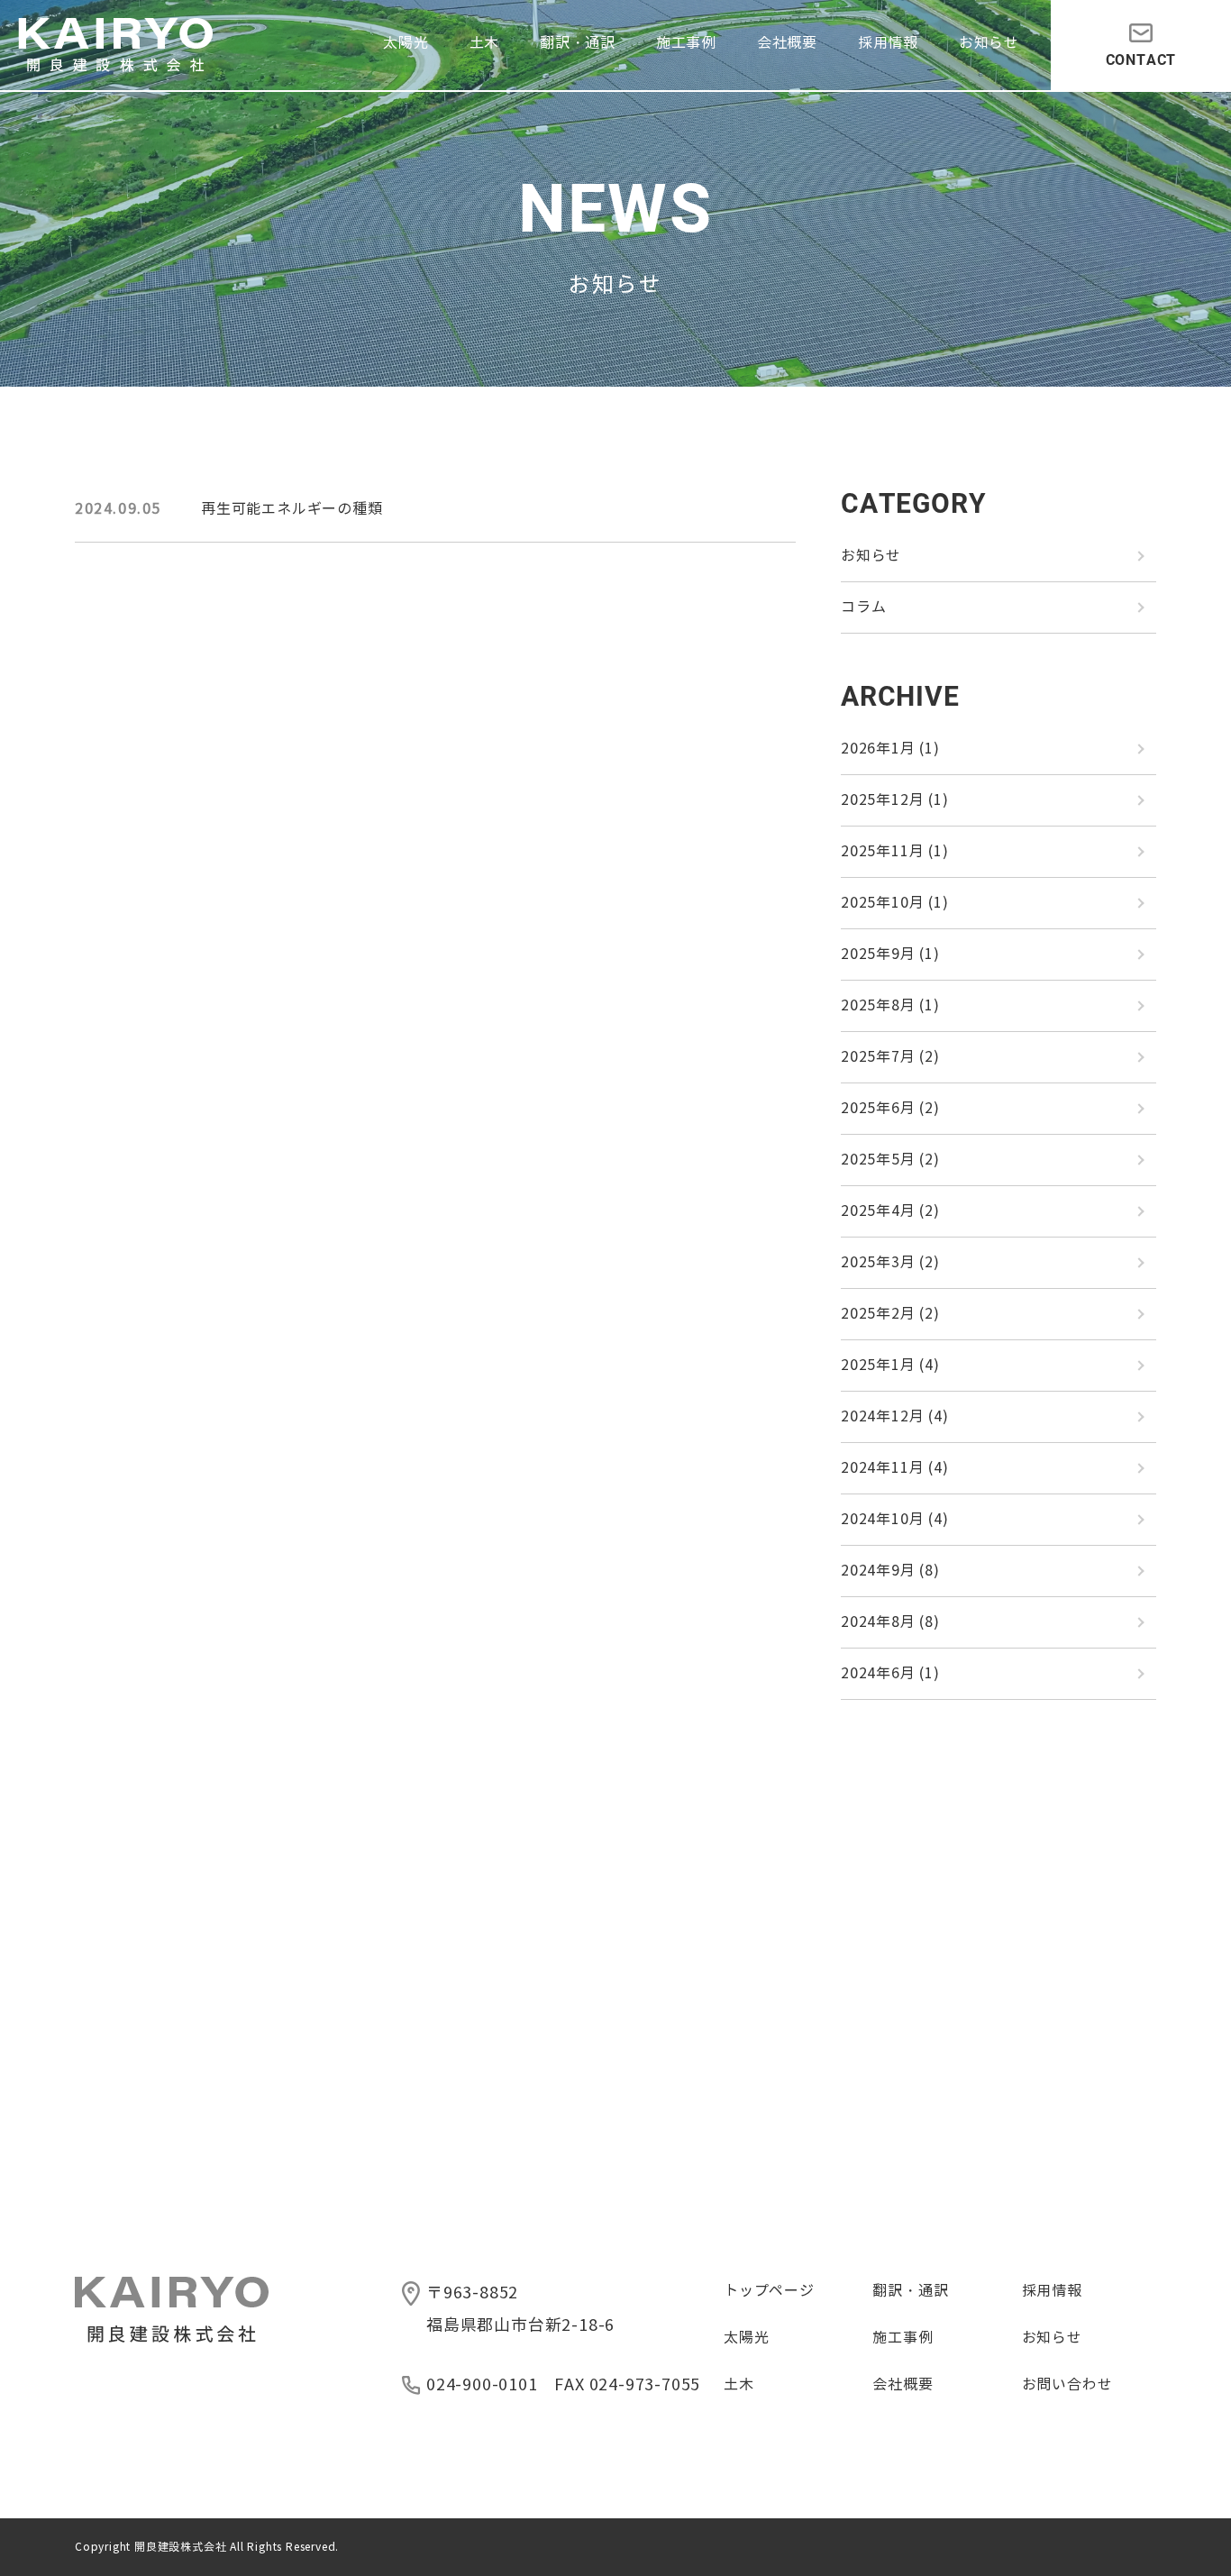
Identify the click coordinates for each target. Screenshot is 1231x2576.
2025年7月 (890, 1057)
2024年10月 (895, 1519)
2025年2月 (890, 1314)
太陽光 (406, 43)
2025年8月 (890, 1005)
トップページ (769, 2291)
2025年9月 (890, 954)
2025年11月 (895, 851)
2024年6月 (890, 1673)
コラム (863, 607)
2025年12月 (895, 800)
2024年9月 (890, 1571)
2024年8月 (890, 1622)
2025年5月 (890, 1160)
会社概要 (787, 43)
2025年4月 (890, 1211)
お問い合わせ (1067, 2384)
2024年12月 (895, 1416)
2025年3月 (890, 1262)
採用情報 (888, 43)
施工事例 (686, 43)
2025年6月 (890, 1108)
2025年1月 (890, 1365)
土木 (485, 43)
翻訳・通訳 (578, 43)
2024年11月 (895, 1468)
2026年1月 (890, 749)
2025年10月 (895, 903)
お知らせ (989, 43)
